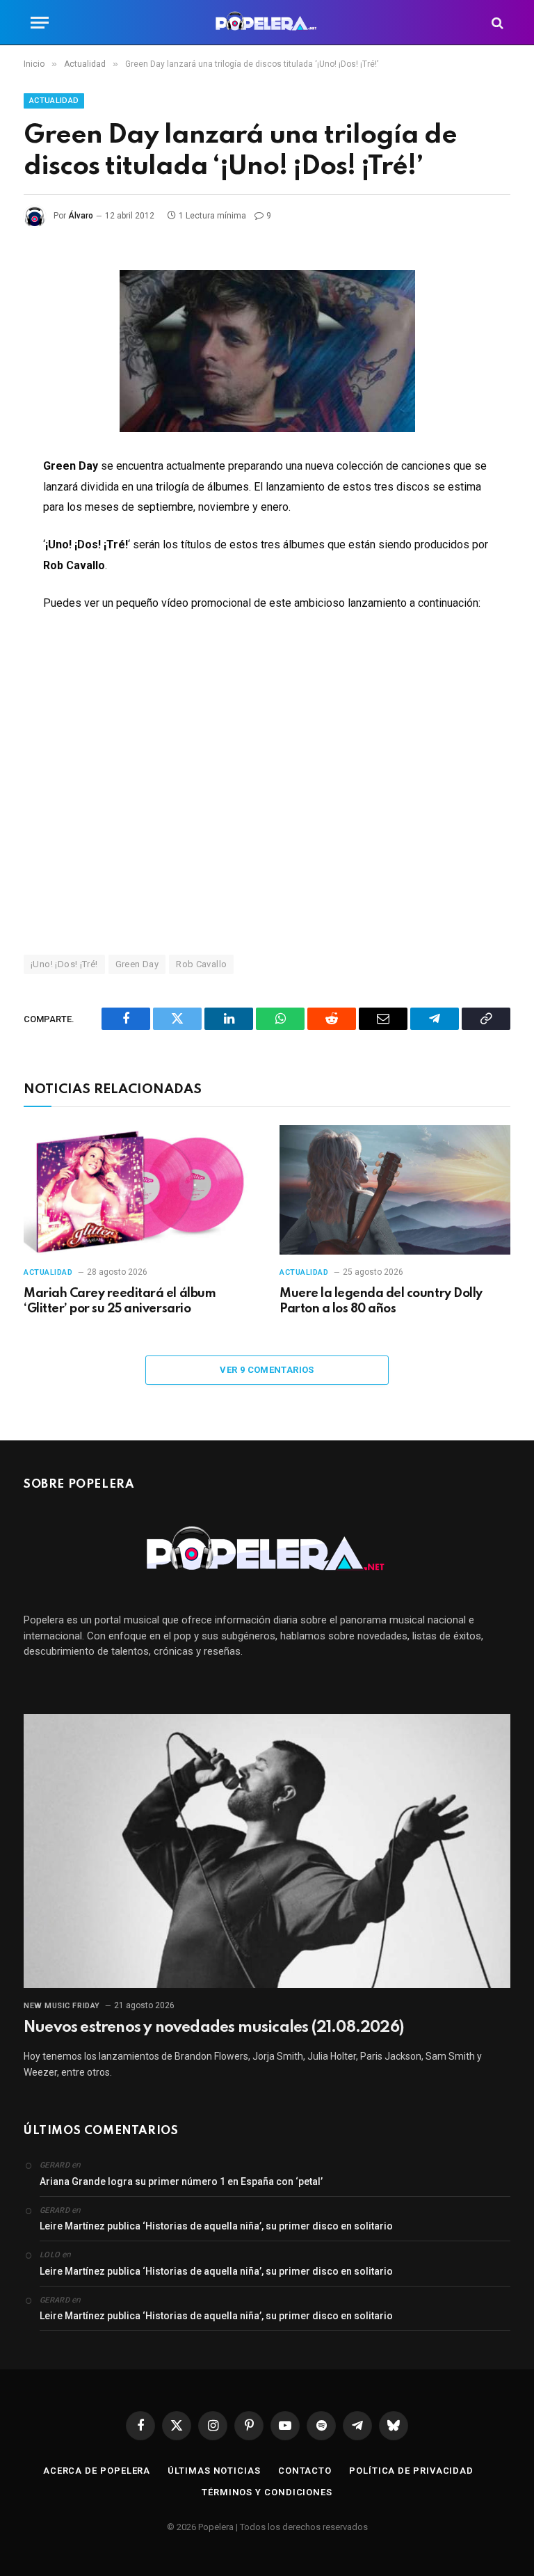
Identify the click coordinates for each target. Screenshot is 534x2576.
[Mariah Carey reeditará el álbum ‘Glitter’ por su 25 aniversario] (139, 1190)
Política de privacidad (411, 2471)
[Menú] (40, 23)
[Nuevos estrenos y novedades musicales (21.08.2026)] (267, 1851)
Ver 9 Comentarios (267, 1370)
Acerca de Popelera (97, 2471)
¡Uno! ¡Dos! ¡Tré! (64, 964)
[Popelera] (267, 23)
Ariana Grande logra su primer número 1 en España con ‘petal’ (181, 2181)
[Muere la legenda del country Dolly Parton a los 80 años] (395, 1190)
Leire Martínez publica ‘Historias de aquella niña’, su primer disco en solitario (216, 2226)
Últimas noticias (214, 2471)
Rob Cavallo (201, 964)
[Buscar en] (496, 23)
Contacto (305, 2471)
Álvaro (81, 216)
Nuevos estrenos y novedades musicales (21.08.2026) (213, 2028)
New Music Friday (62, 2006)
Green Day (137, 964)
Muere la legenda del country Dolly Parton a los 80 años (381, 1301)
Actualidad (54, 101)
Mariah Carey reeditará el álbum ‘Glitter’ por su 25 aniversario (120, 1301)
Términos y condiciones (267, 2492)
